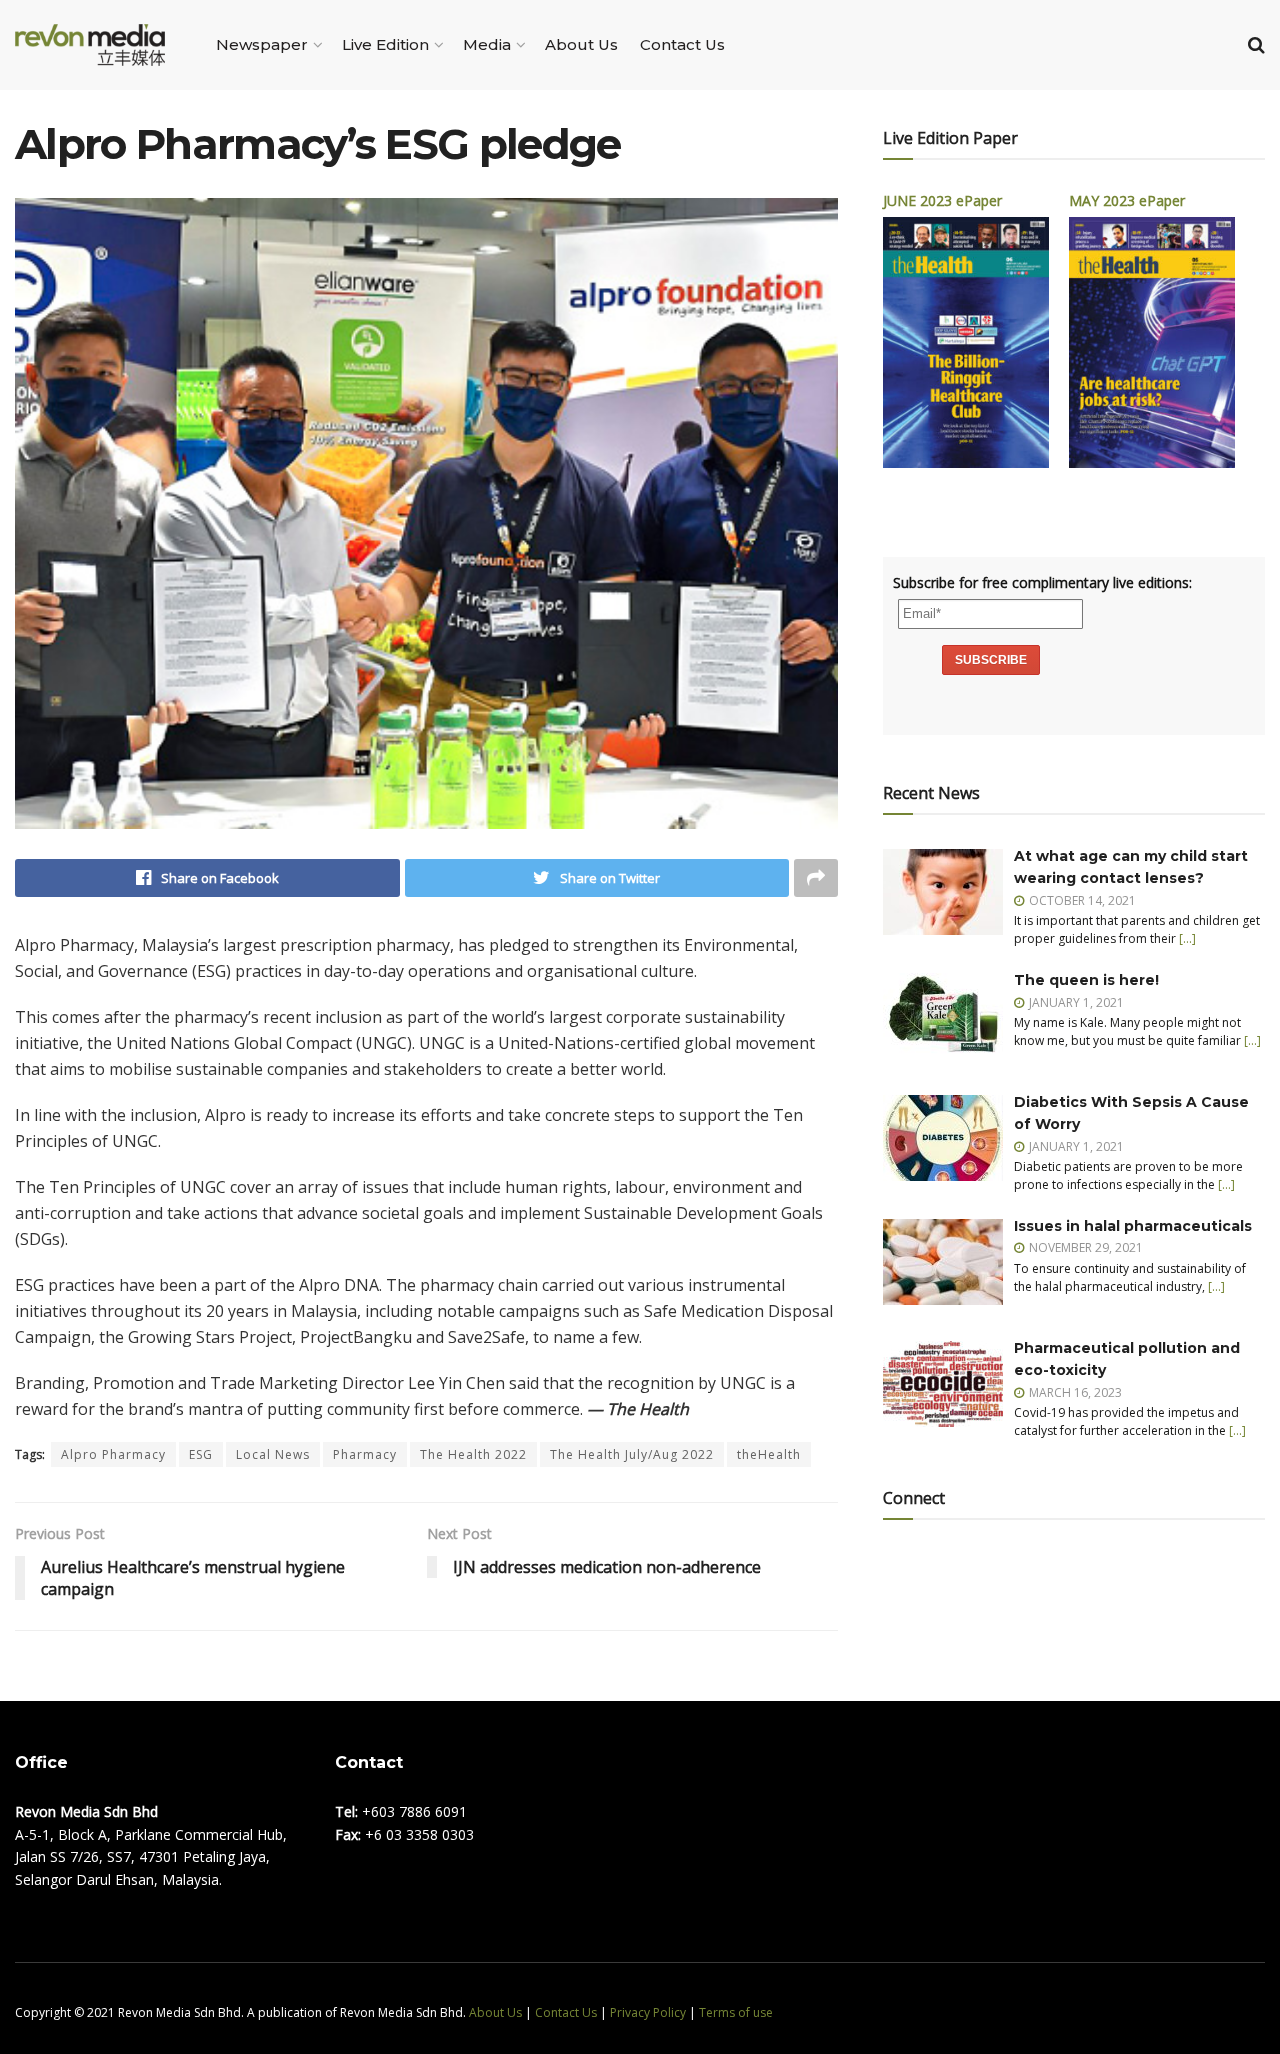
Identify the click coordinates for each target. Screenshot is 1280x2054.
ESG (201, 1454)
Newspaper (262, 44)
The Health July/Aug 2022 (632, 1454)
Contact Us (682, 44)
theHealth (769, 1454)
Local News (273, 1454)
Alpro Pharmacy (113, 1454)
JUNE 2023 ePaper (942, 200)
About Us (581, 44)
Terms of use (736, 2012)
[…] (1187, 938)
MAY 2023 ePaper (1127, 200)
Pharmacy (365, 1454)
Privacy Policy (648, 2012)
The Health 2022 (473, 1454)
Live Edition (385, 44)
